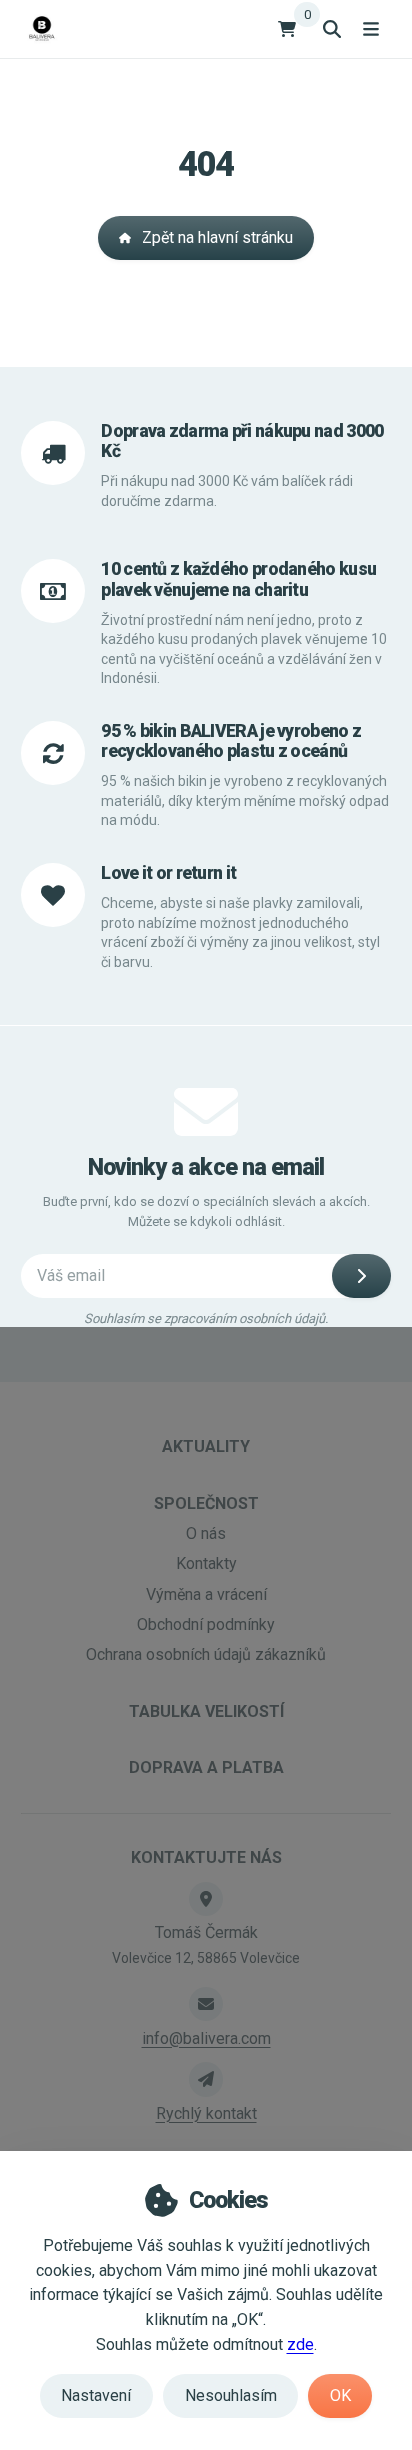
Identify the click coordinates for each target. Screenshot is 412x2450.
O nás (206, 1533)
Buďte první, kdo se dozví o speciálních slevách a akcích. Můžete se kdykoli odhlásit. (206, 1211)
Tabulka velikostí (206, 1711)
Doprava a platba (206, 1767)
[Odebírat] (361, 1276)
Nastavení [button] (96, 2395)
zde (300, 2344)
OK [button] (340, 2395)
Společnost (206, 1503)
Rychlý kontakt (206, 2113)
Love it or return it (168, 873)
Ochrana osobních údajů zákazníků (206, 1654)
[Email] (206, 2004)
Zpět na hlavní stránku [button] (217, 237)
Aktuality (206, 1446)
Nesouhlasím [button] (231, 2395)
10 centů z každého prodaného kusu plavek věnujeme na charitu (238, 579)
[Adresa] (206, 1899)
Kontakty (206, 1563)
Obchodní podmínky (206, 1624)
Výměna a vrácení (206, 1594)
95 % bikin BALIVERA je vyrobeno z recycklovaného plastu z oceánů (231, 741)
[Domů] (41, 28)
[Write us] (206, 2079)
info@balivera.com (206, 2038)
